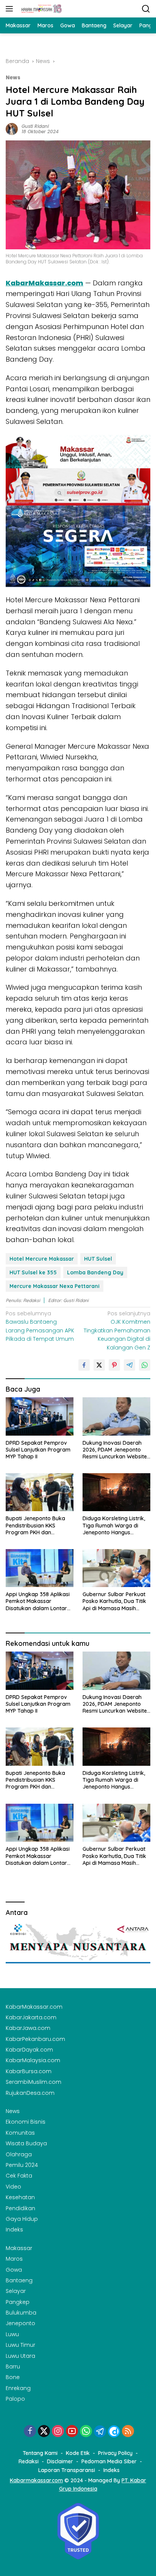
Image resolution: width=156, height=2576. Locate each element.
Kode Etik (78, 2453)
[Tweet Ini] (99, 1365)
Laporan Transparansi (67, 2470)
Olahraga (19, 2154)
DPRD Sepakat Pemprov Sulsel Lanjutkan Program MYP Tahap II (38, 1450)
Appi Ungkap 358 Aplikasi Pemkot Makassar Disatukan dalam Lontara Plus (38, 1601)
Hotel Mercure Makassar (42, 1259)
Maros (14, 2259)
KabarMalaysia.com (33, 2060)
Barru (13, 2367)
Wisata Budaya (26, 2143)
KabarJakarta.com (31, 2017)
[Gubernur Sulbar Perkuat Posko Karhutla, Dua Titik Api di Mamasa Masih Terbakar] (116, 1568)
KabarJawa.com (28, 2028)
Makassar (19, 2248)
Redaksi (29, 2461)
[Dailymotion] (114, 2431)
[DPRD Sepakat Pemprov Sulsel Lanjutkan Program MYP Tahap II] (40, 1416)
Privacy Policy (115, 2453)
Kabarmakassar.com (36, 2480)
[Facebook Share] (84, 1365)
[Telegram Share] (129, 1365)
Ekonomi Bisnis (26, 2122)
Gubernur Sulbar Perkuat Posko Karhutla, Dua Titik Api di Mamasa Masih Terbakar (114, 1601)
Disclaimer (60, 2461)
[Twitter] (44, 2432)
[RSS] (128, 2432)
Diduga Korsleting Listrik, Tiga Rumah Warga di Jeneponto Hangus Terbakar (114, 1525)
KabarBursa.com (29, 2071)
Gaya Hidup (22, 2219)
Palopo (15, 2399)
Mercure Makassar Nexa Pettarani (55, 1286)
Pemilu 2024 (22, 2165)
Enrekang (18, 2388)
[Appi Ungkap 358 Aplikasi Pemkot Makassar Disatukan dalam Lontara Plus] (40, 1568)
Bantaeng (19, 2280)
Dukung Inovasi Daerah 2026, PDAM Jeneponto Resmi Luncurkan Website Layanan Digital (115, 1450)
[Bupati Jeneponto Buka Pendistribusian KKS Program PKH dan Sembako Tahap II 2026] (40, 1492)
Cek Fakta (19, 2176)
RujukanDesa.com (30, 2093)
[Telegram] (100, 2431)
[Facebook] (30, 2432)
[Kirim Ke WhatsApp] (145, 1365)
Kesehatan (20, 2197)
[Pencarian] (146, 9)
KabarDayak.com (29, 2050)
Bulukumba (21, 2313)
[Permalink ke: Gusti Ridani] (12, 129)
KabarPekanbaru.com (35, 2039)
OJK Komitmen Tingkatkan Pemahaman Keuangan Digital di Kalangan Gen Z (117, 1331)
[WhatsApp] (86, 2432)
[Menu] (11, 9)
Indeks (14, 2230)
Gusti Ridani (35, 126)
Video (13, 2187)
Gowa (14, 2270)
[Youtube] (72, 2432)
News (13, 78)
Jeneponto (20, 2323)
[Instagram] (58, 2432)
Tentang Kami (40, 2453)
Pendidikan (20, 2208)
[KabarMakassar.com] (41, 9)
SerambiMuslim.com (34, 2082)
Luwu (12, 2334)
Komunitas (20, 2133)
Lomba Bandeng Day (95, 1272)
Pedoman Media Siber (109, 2461)
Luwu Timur (20, 2345)
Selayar (16, 2291)
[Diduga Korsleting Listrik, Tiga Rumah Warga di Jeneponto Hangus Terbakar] (116, 1492)
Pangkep (18, 2302)
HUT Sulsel (98, 1259)
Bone (13, 2377)
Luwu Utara (20, 2356)
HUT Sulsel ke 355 (33, 1272)
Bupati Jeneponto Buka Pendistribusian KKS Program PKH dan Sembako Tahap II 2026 (36, 1525)
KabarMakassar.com (44, 283)
